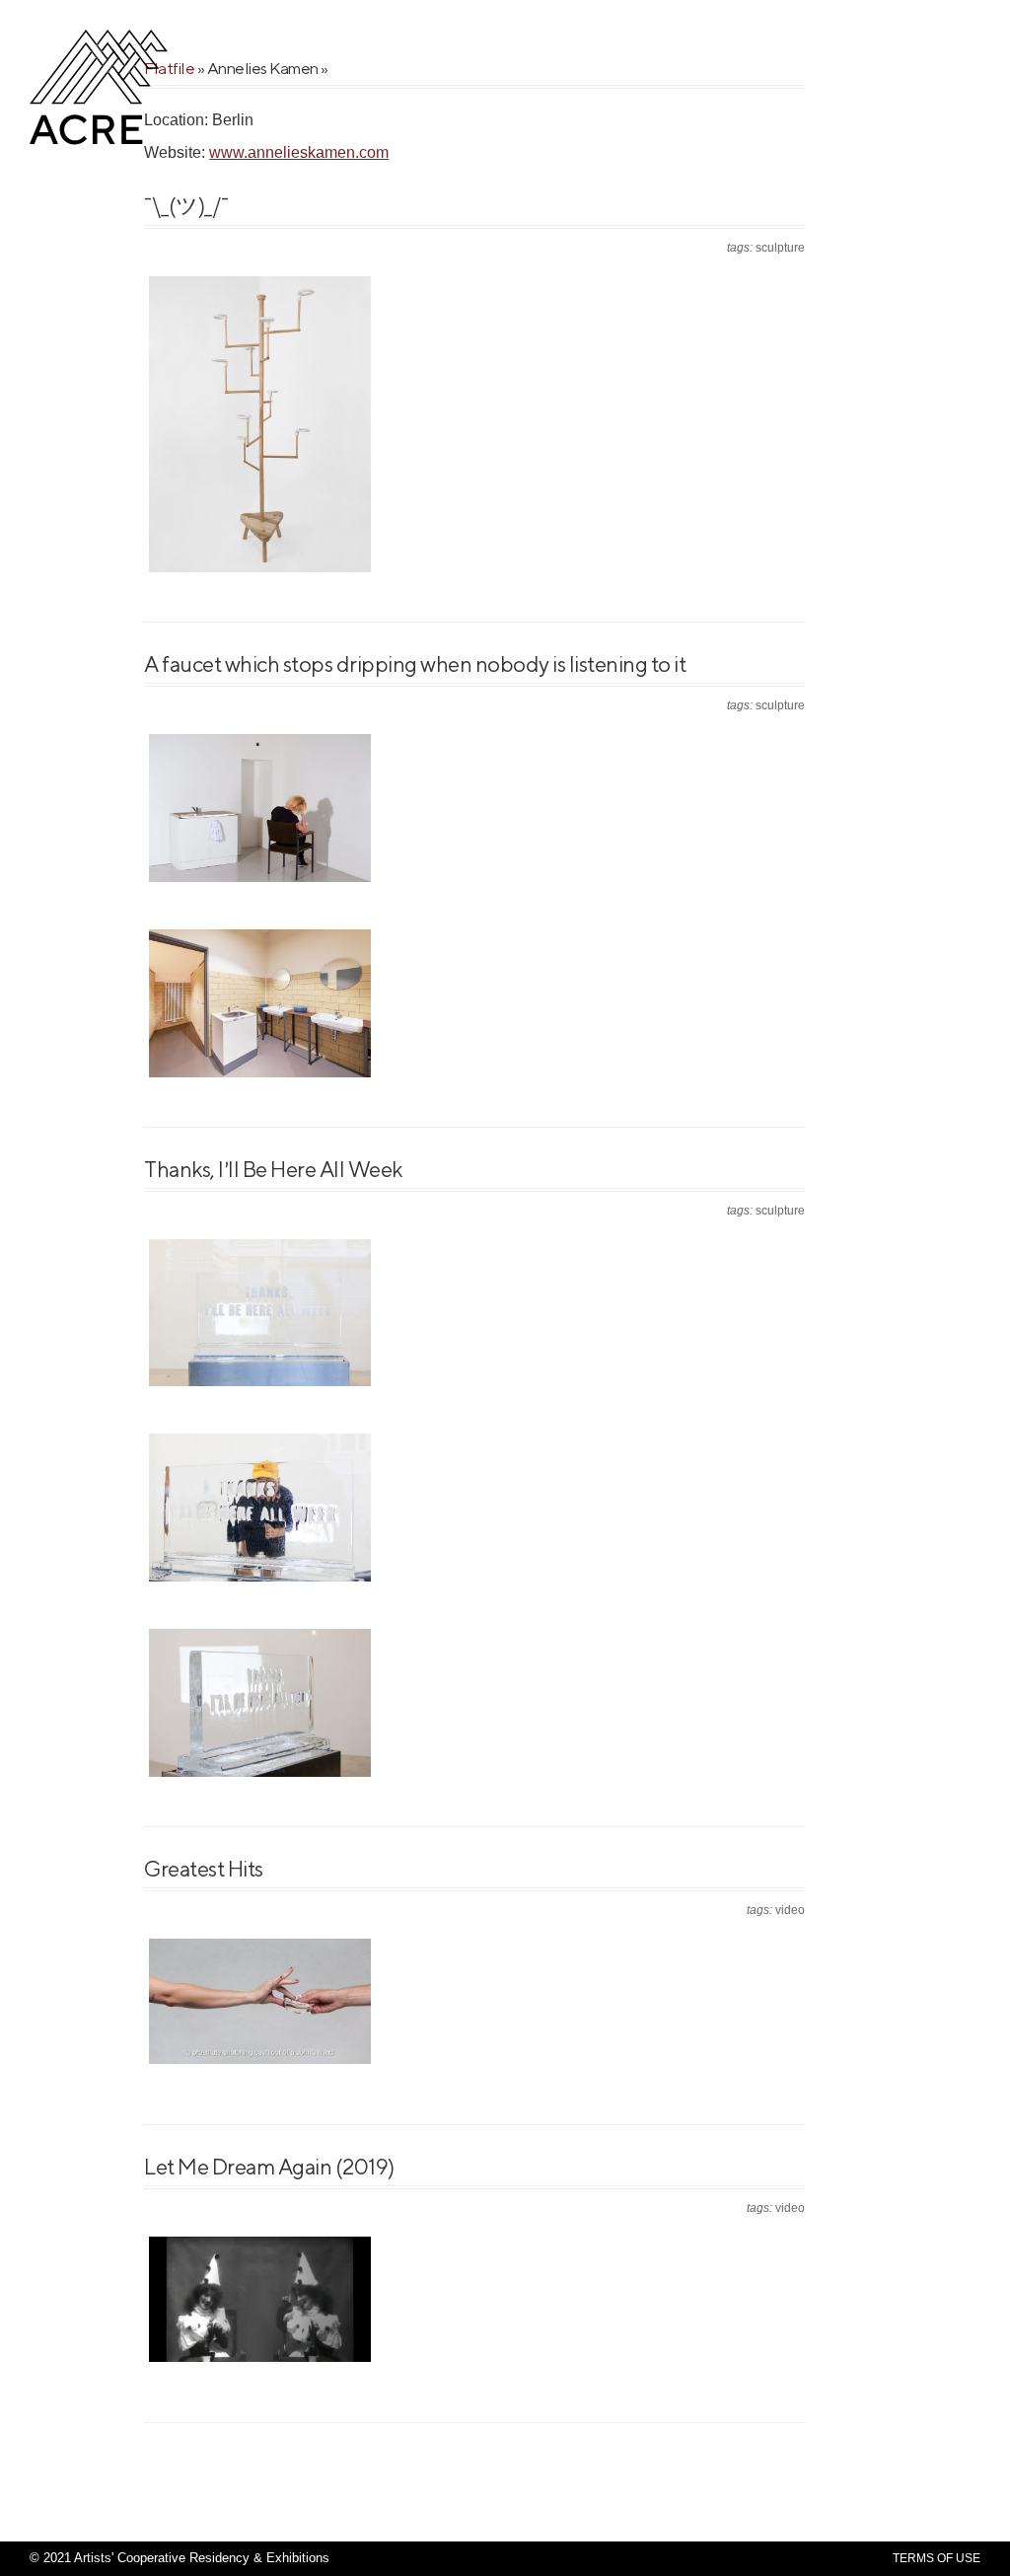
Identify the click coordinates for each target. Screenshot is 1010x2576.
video (790, 1910)
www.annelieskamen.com (299, 152)
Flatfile (169, 68)
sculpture (780, 248)
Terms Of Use (937, 2558)
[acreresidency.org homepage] (99, 143)
